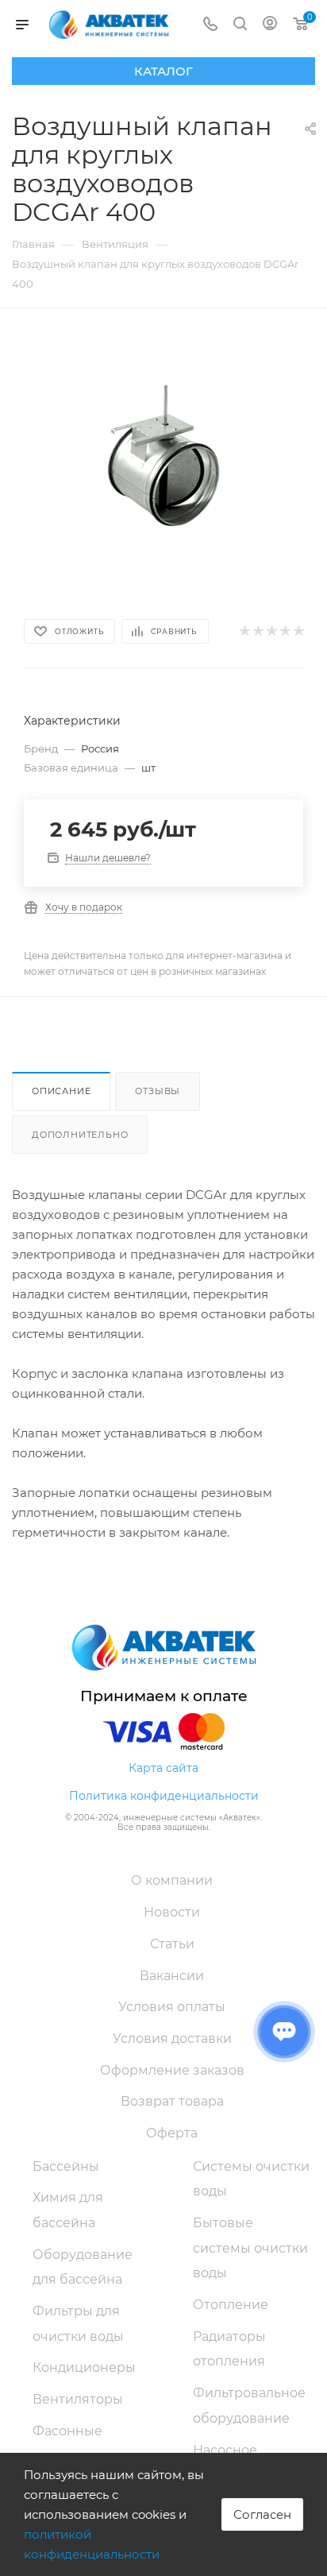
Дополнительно (80, 1135)
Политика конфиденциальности (164, 1796)
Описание (61, 1091)
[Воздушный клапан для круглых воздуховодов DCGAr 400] (163, 453)
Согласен (262, 2514)
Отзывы (158, 1091)
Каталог (163, 71)
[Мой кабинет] (270, 25)
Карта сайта (163, 1768)
